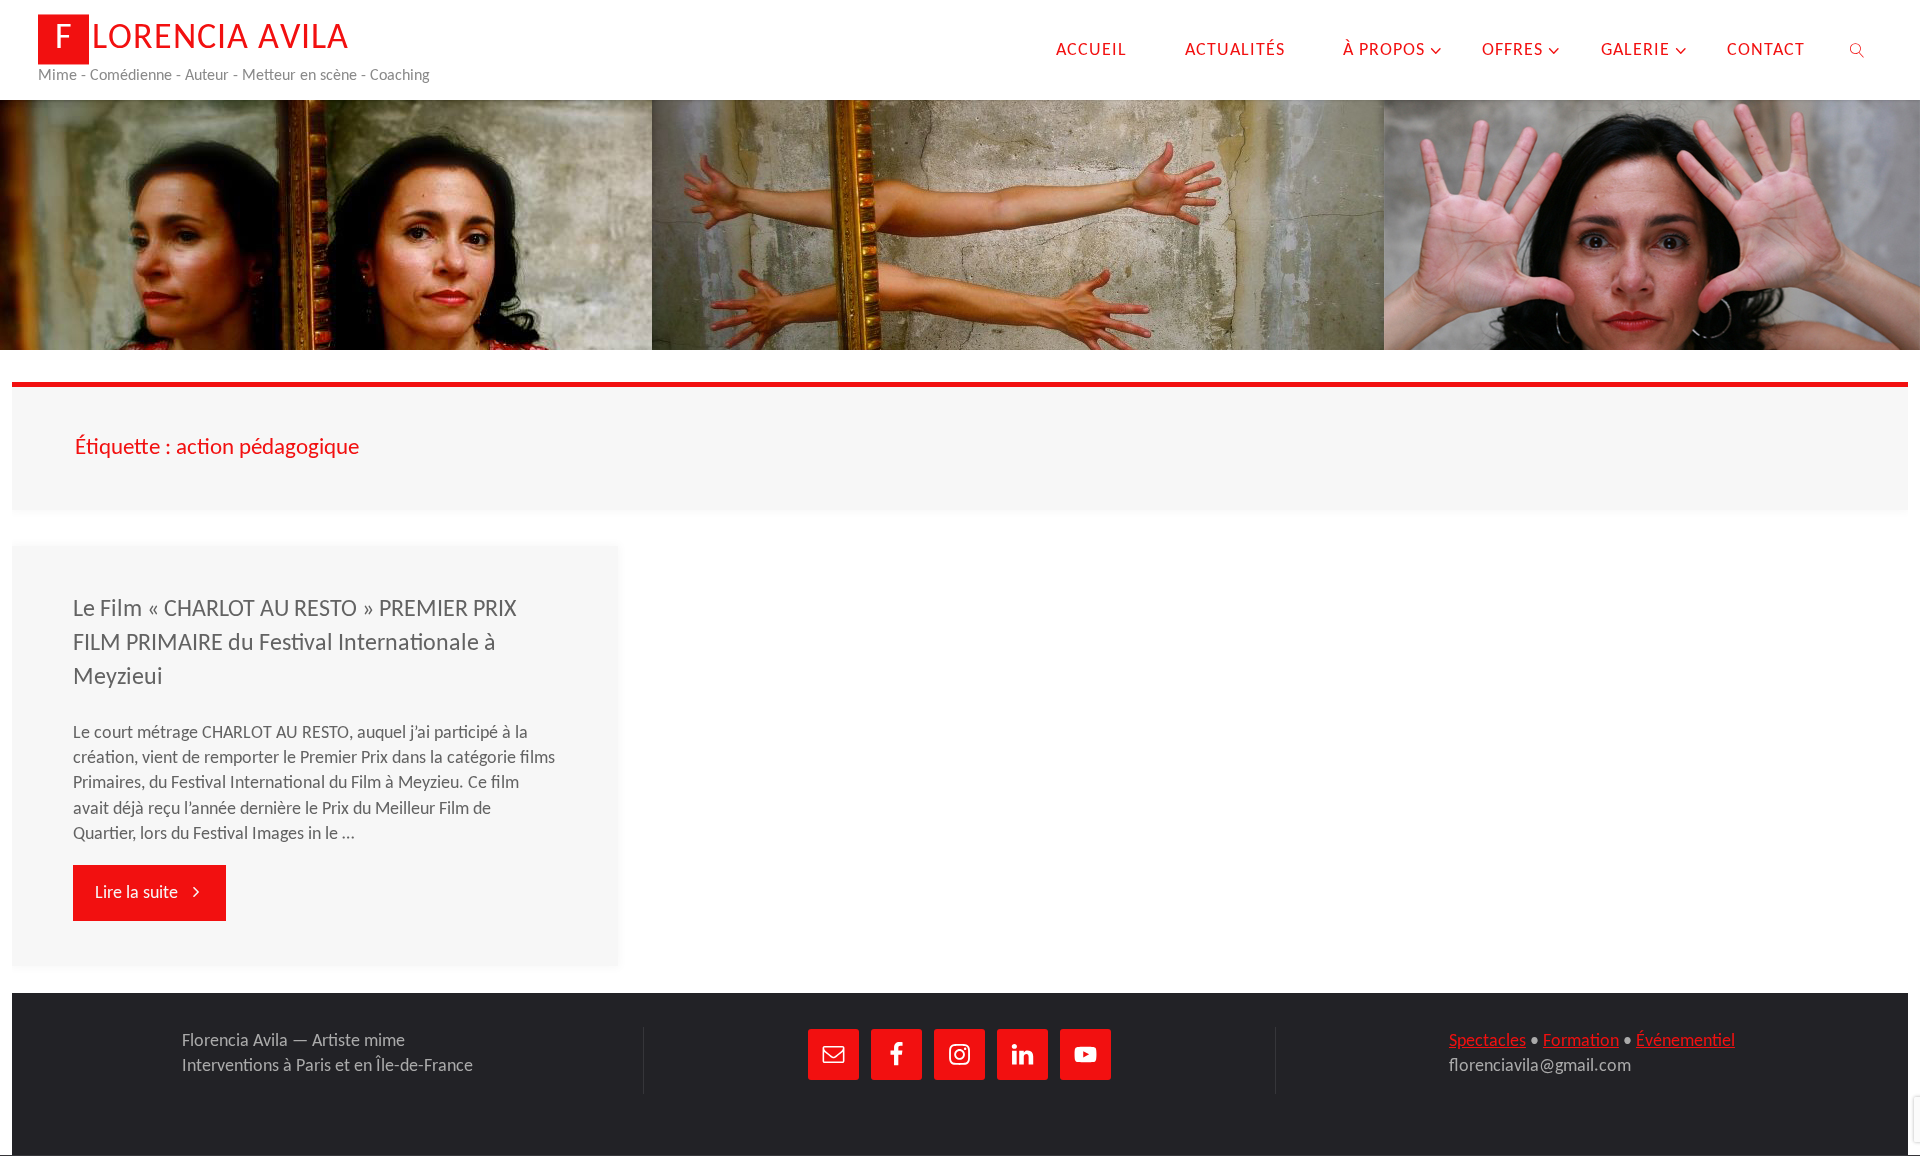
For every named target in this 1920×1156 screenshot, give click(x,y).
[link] (1857, 50)
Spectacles (1487, 1041)
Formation (1581, 1041)
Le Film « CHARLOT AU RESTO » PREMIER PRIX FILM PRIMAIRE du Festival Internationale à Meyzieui (294, 644)
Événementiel (1685, 1041)
